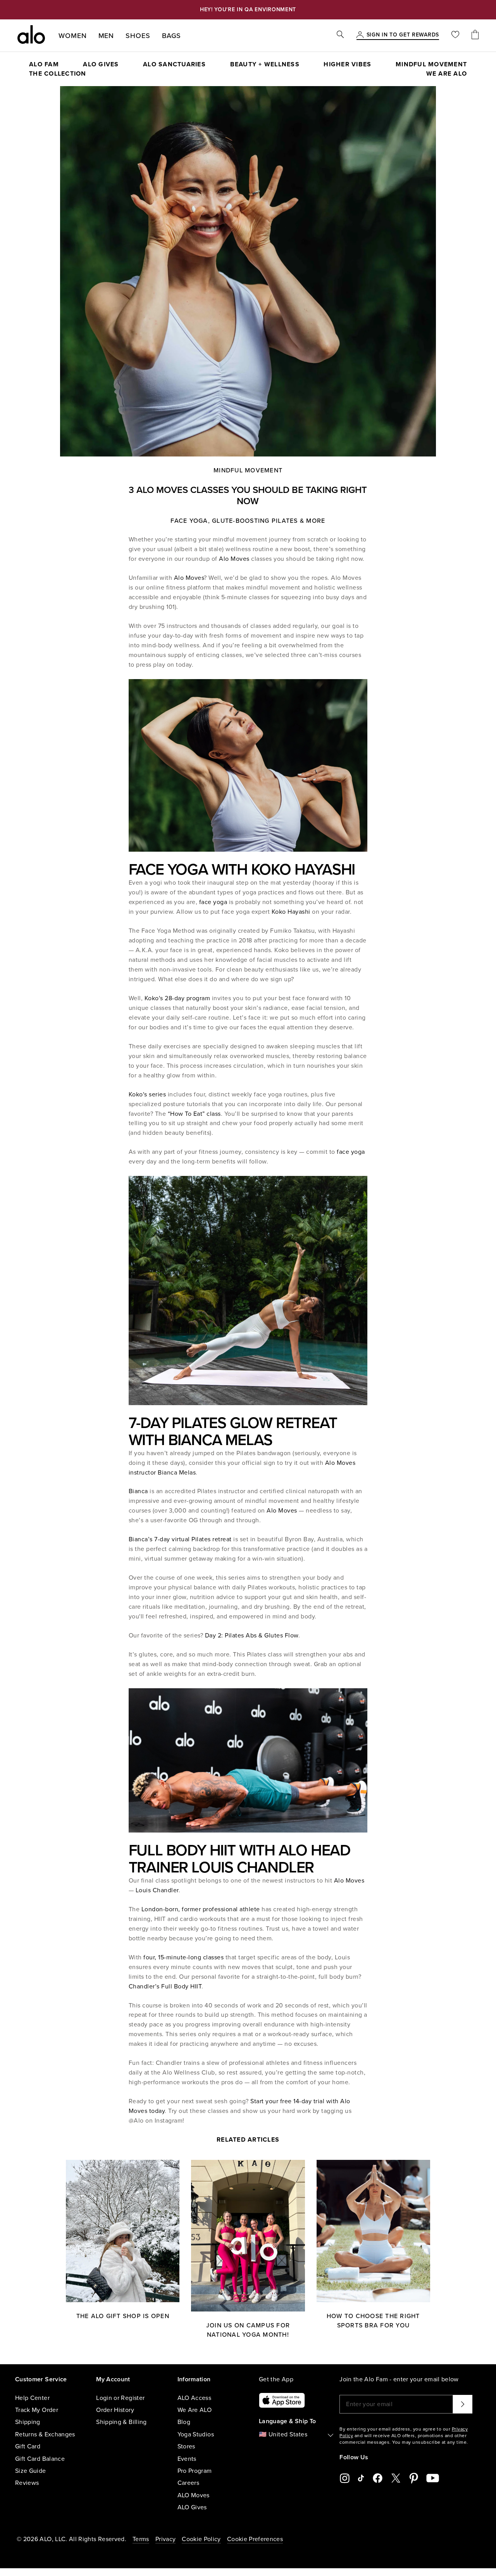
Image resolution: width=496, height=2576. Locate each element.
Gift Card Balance (40, 2459)
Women (73, 36)
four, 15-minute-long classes (183, 1957)
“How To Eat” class (194, 1114)
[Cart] (475, 35)
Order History (115, 2410)
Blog (184, 2422)
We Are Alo (447, 74)
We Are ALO (195, 2410)
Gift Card (28, 2446)
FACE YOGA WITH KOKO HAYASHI (242, 870)
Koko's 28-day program (176, 998)
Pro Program (195, 2471)
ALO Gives (192, 2507)
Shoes (138, 36)
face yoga (213, 902)
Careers (188, 2483)
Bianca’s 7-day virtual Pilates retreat (180, 1539)
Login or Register (120, 2398)
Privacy (165, 2539)
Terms (141, 2539)
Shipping (28, 2422)
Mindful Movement (248, 470)
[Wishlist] (455, 35)
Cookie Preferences (255, 2539)
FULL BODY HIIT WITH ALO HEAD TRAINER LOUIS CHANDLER (239, 1859)
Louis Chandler (157, 1890)
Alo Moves (234, 559)
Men (106, 36)
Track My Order (37, 2410)
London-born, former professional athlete (201, 1909)
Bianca (138, 1491)
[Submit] (463, 2404)
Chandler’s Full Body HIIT (165, 1986)
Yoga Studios (196, 2434)
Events (187, 2459)
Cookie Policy (201, 2539)
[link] (403, 35)
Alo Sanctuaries (174, 64)
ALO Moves (194, 2495)
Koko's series (147, 1094)
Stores (186, 2446)
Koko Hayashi (291, 912)
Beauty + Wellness (265, 64)
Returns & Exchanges (45, 2434)
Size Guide (31, 2471)
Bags (172, 36)
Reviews (27, 2483)
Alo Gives (101, 64)
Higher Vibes (347, 64)
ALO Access (195, 2398)
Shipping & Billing (121, 2422)
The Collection (58, 74)
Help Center (32, 2398)
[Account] (360, 35)
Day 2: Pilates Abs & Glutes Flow (251, 1636)
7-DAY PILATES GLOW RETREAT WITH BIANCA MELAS (233, 1431)
